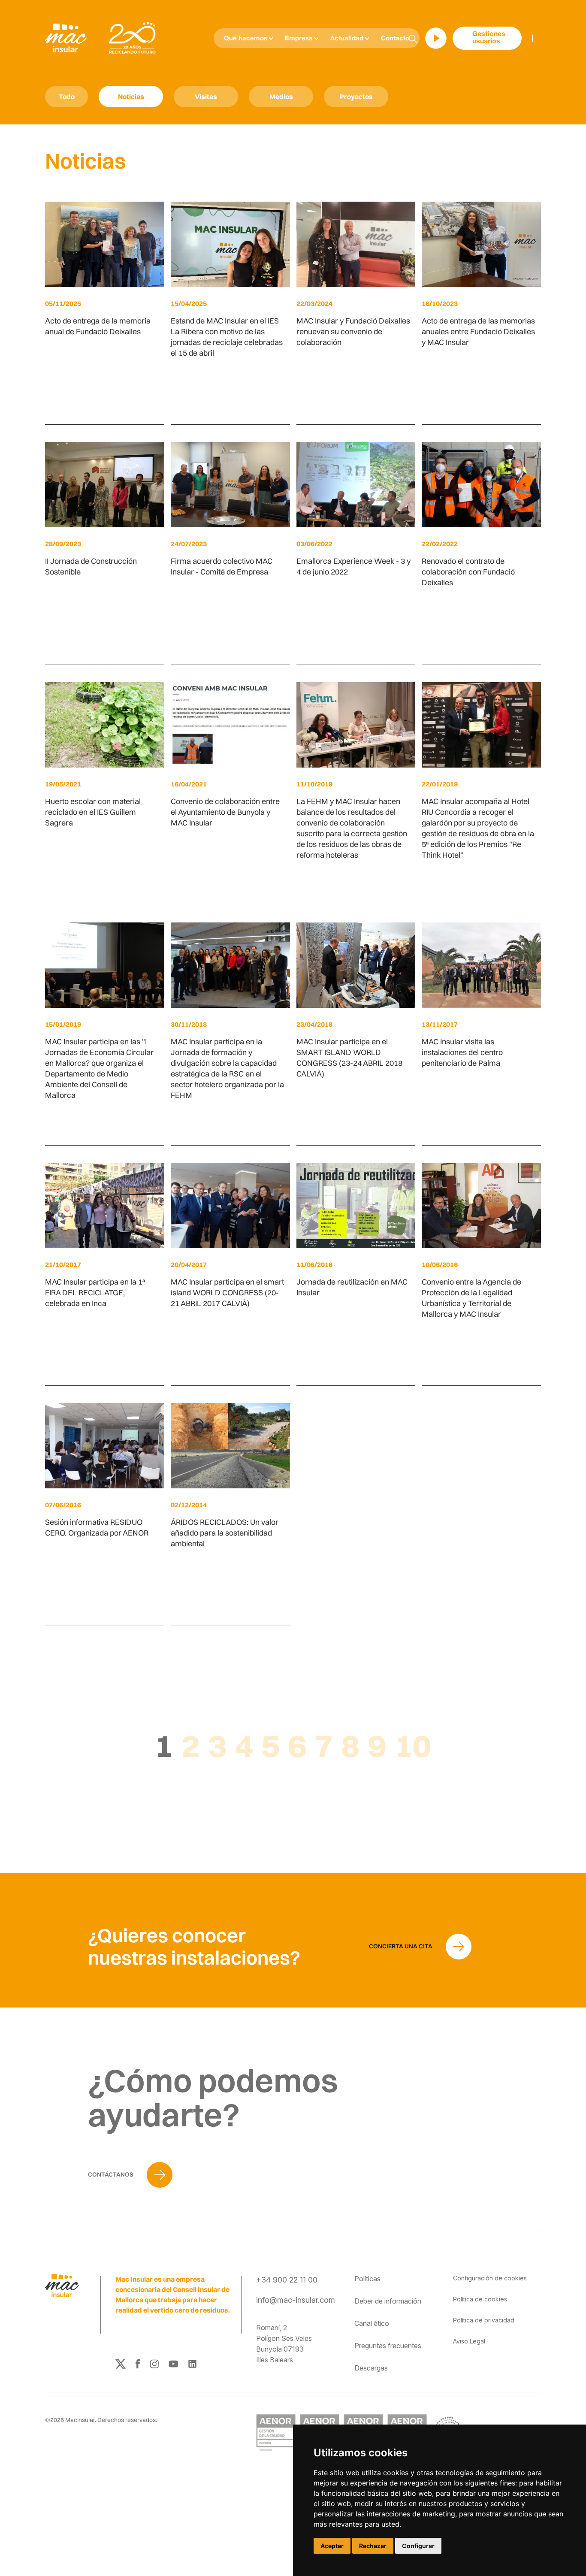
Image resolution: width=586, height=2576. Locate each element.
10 (413, 1745)
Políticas (367, 2279)
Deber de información (388, 2301)
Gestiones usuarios (489, 38)
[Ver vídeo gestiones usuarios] (436, 38)
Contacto (395, 39)
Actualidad (348, 39)
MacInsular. (81, 2420)
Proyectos (356, 97)
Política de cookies (480, 2299)
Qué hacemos (246, 39)
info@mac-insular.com (296, 2300)
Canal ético (372, 2323)
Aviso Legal (469, 2341)
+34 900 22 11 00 (287, 2280)
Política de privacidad (484, 2320)
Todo (67, 97)
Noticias (131, 97)
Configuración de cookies (490, 2278)
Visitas (206, 97)
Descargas (371, 2368)
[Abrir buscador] (413, 38)
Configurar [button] (418, 2546)
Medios (281, 97)
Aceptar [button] (332, 2546)
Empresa (300, 39)
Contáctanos (111, 2174)
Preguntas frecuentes (388, 2346)
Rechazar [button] (373, 2546)
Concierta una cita (401, 1946)
